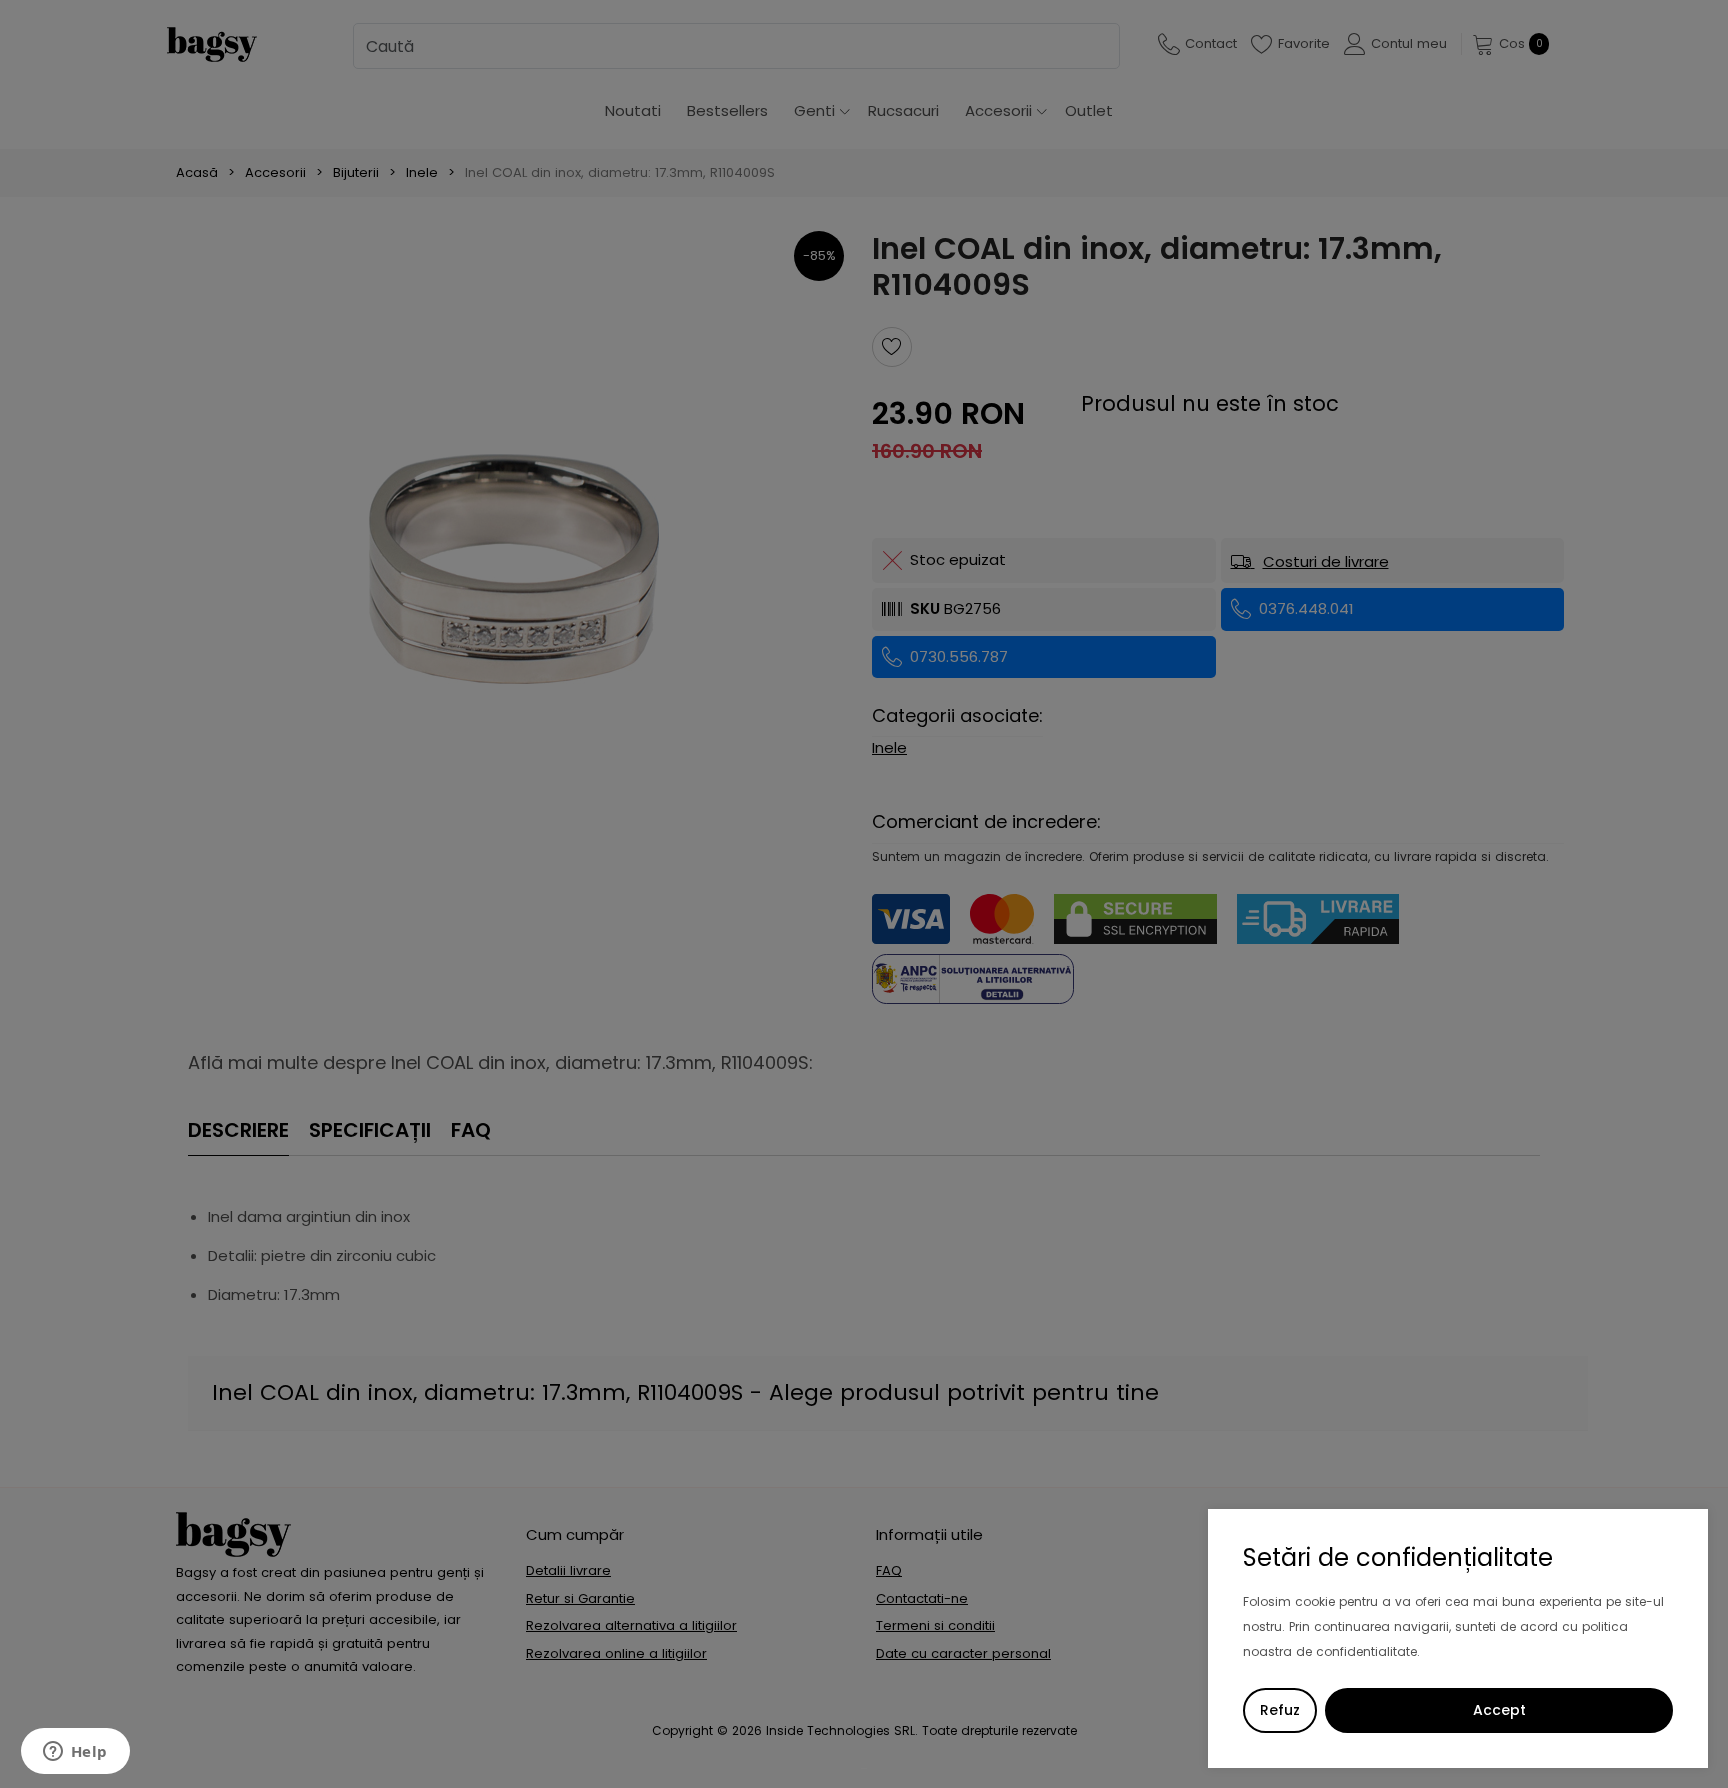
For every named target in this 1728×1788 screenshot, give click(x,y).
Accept (1499, 1710)
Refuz (1280, 1710)
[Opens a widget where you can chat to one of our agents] (75, 1753)
